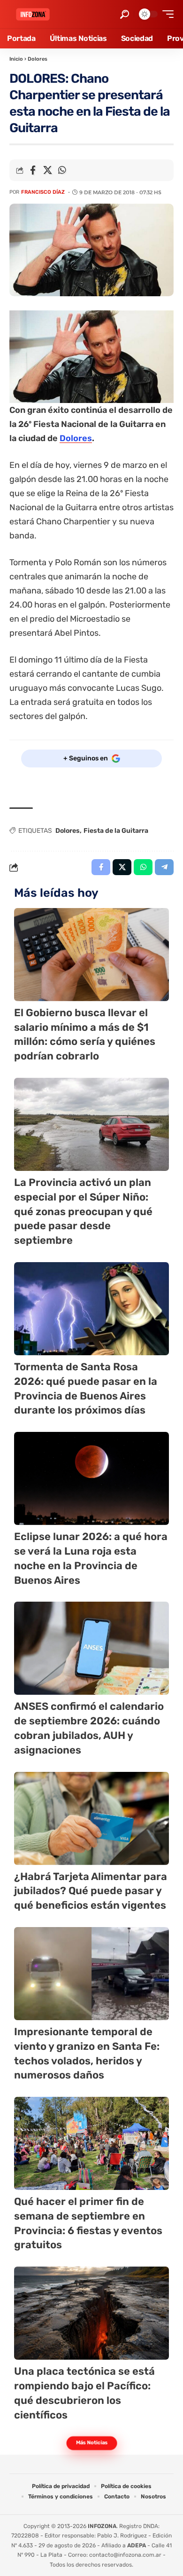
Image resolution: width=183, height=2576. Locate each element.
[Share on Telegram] (164, 867)
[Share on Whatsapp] (62, 170)
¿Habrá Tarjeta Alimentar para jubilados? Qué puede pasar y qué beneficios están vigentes (91, 1891)
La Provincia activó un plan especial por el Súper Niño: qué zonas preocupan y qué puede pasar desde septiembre (83, 1211)
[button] (125, 14)
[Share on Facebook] (33, 170)
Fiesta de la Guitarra (116, 831)
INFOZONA (102, 2526)
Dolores (38, 59)
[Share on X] (47, 170)
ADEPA (137, 2545)
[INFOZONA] (33, 14)
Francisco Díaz (43, 192)
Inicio (16, 59)
